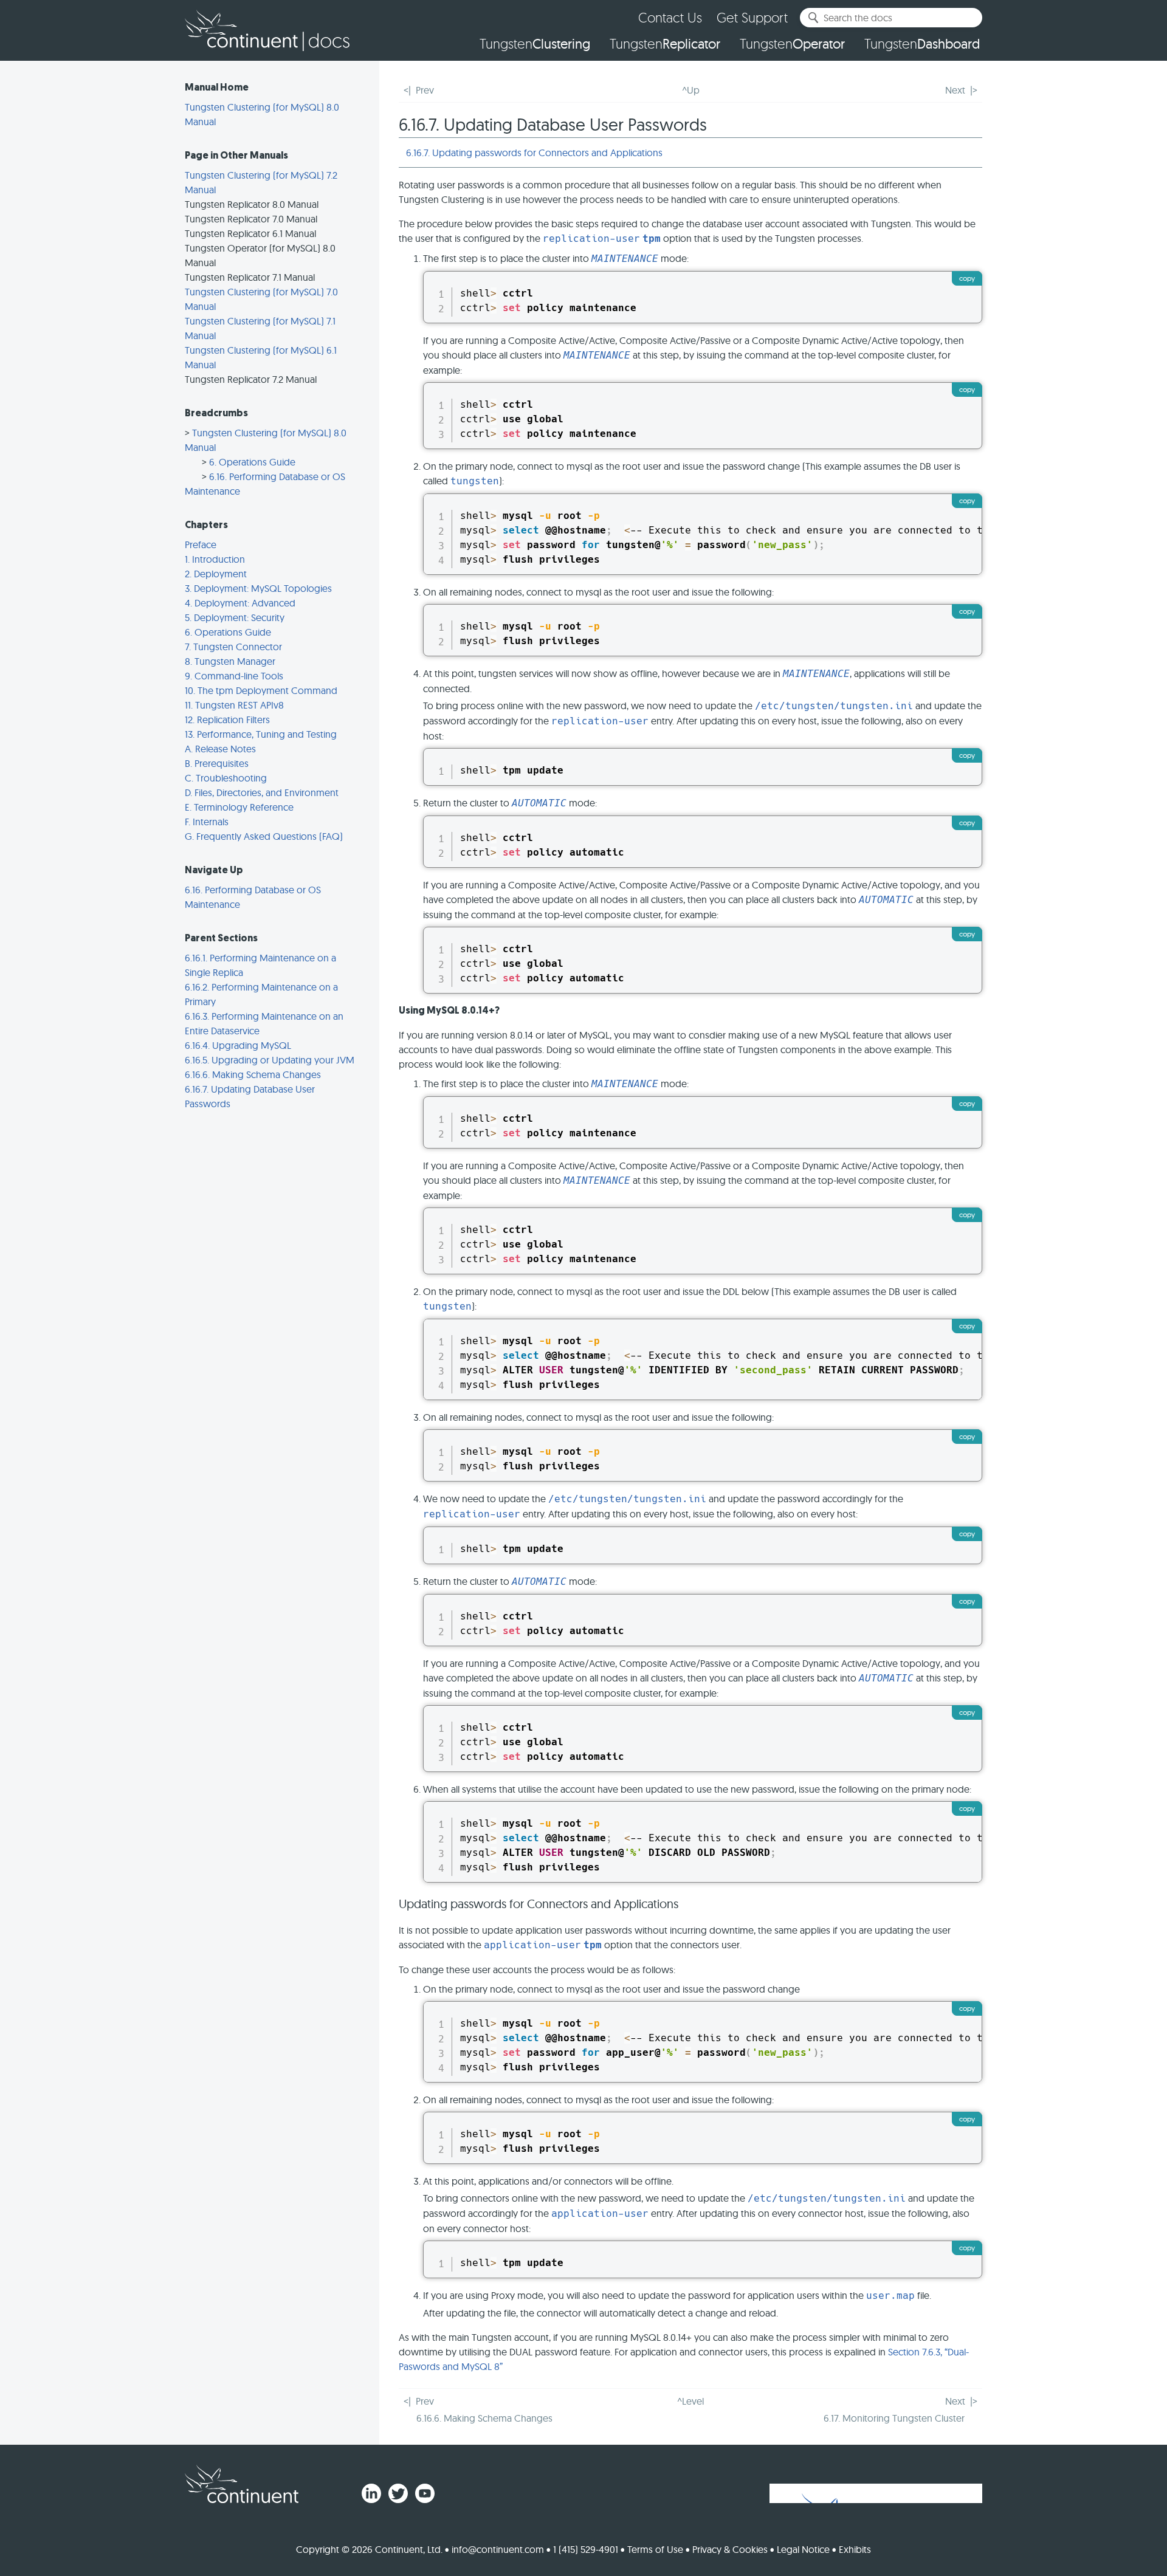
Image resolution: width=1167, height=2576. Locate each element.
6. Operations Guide (252, 462)
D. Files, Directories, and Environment (262, 792)
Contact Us (670, 17)
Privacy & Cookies (730, 2549)
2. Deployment (216, 574)
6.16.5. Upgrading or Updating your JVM (270, 1060)
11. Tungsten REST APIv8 (234, 705)
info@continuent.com (498, 2549)
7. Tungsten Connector (233, 647)
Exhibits (855, 2549)
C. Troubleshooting (226, 778)
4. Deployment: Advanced (240, 603)
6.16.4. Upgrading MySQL (238, 1045)
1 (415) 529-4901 (586, 2549)
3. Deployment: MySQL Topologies (258, 588)
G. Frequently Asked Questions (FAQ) (264, 836)
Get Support (752, 17)
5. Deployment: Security (235, 617)
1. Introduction (215, 559)
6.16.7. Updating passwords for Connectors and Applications (534, 153)
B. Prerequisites (217, 763)
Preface (201, 544)
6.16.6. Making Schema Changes (253, 1074)
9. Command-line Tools (234, 676)
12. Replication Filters (227, 720)
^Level (690, 2401)
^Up (691, 90)
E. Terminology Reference (239, 807)
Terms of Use (655, 2549)
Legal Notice (803, 2549)
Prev (425, 90)
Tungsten (535, 44)
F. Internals (207, 822)
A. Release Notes (220, 749)
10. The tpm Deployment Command (261, 690)
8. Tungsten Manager (230, 661)
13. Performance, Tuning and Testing (261, 734)
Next (955, 90)
